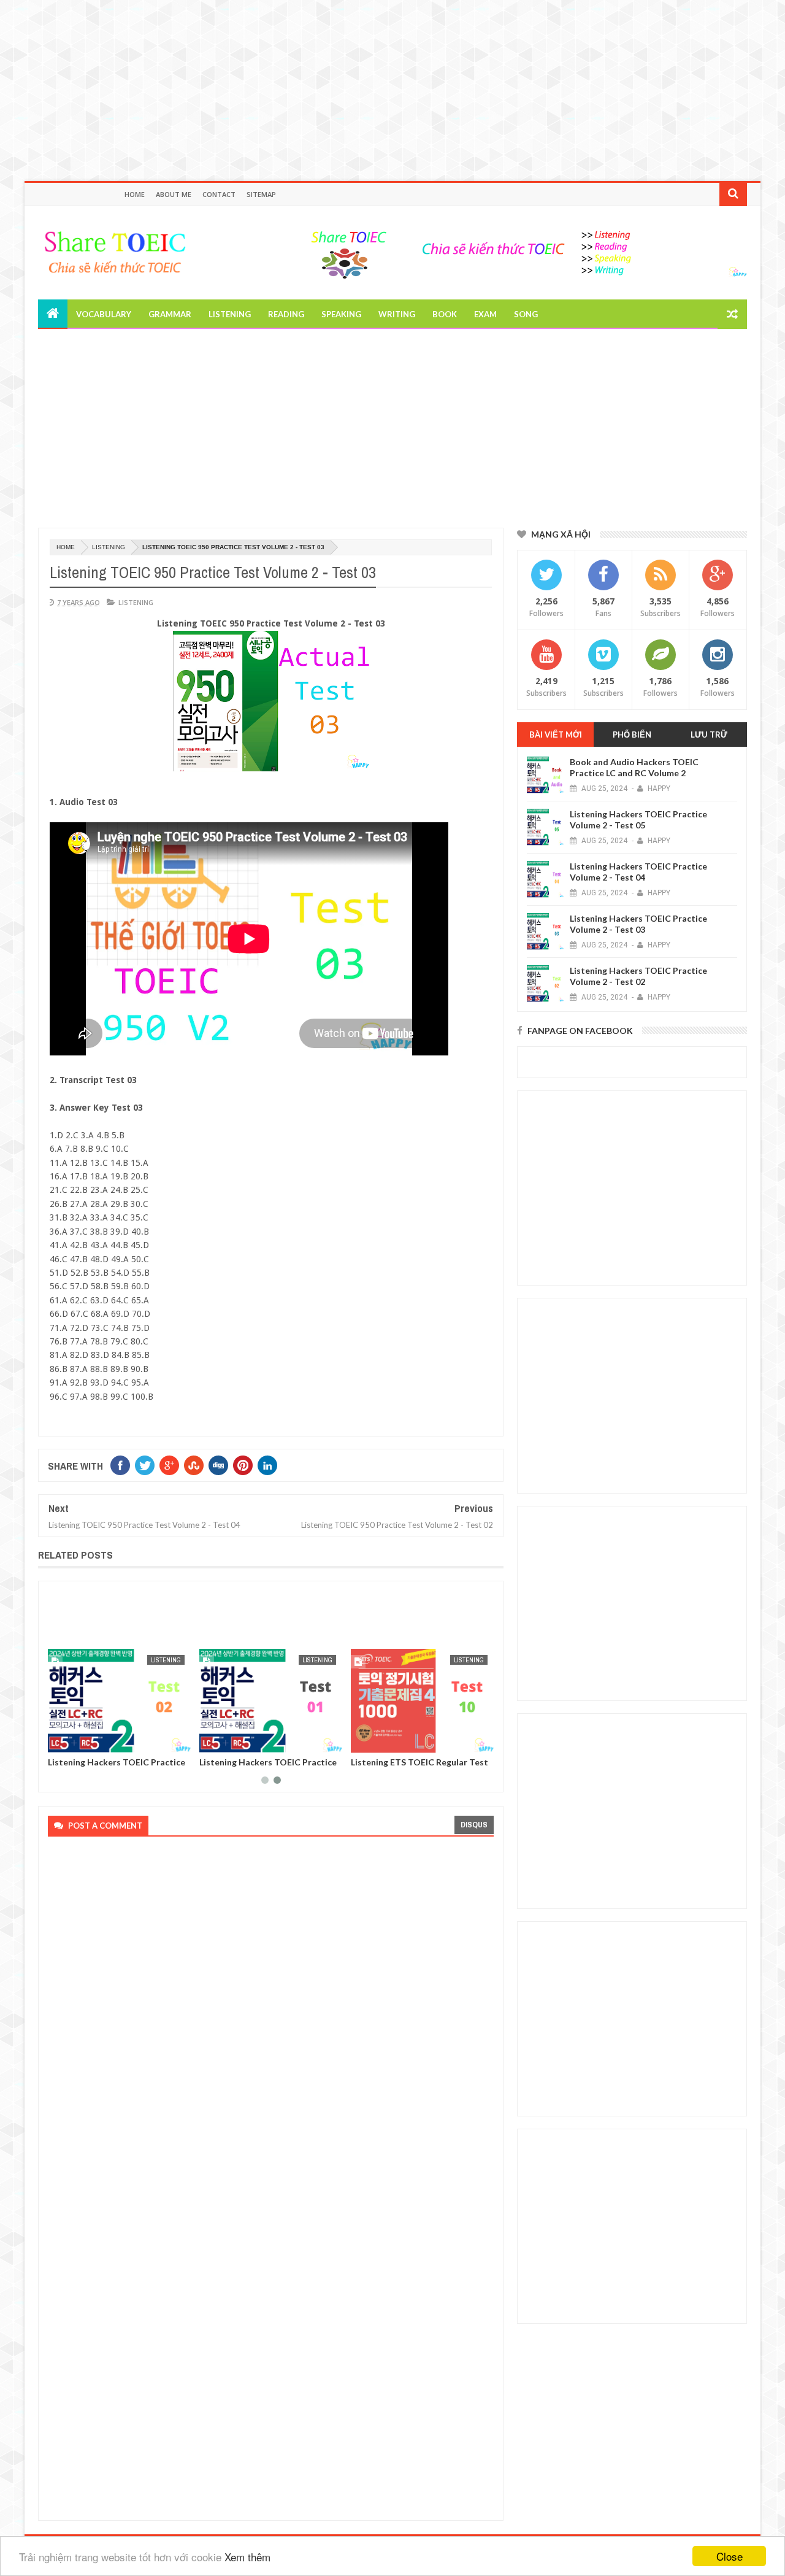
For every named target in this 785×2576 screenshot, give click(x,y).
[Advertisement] (368, 86)
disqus (474, 1825)
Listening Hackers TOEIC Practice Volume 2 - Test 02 (117, 1767)
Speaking (341, 314)
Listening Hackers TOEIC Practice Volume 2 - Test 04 (638, 872)
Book (445, 314)
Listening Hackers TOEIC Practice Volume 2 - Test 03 (638, 924)
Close (729, 2556)
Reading (286, 314)
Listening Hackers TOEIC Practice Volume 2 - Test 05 (638, 819)
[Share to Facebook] (59, 1741)
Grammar (170, 314)
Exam (485, 314)
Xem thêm (247, 2557)
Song (526, 314)
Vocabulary (104, 314)
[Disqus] (267, 2011)
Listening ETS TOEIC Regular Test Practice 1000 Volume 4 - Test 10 (419, 1767)
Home (135, 194)
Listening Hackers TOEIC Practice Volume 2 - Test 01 (268, 1767)
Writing (397, 314)
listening (109, 547)
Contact (219, 194)
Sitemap (261, 194)
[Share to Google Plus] (86, 1741)
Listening (230, 314)
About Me (174, 194)
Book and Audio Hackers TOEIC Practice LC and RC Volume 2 (634, 767)
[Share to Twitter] (73, 1741)
